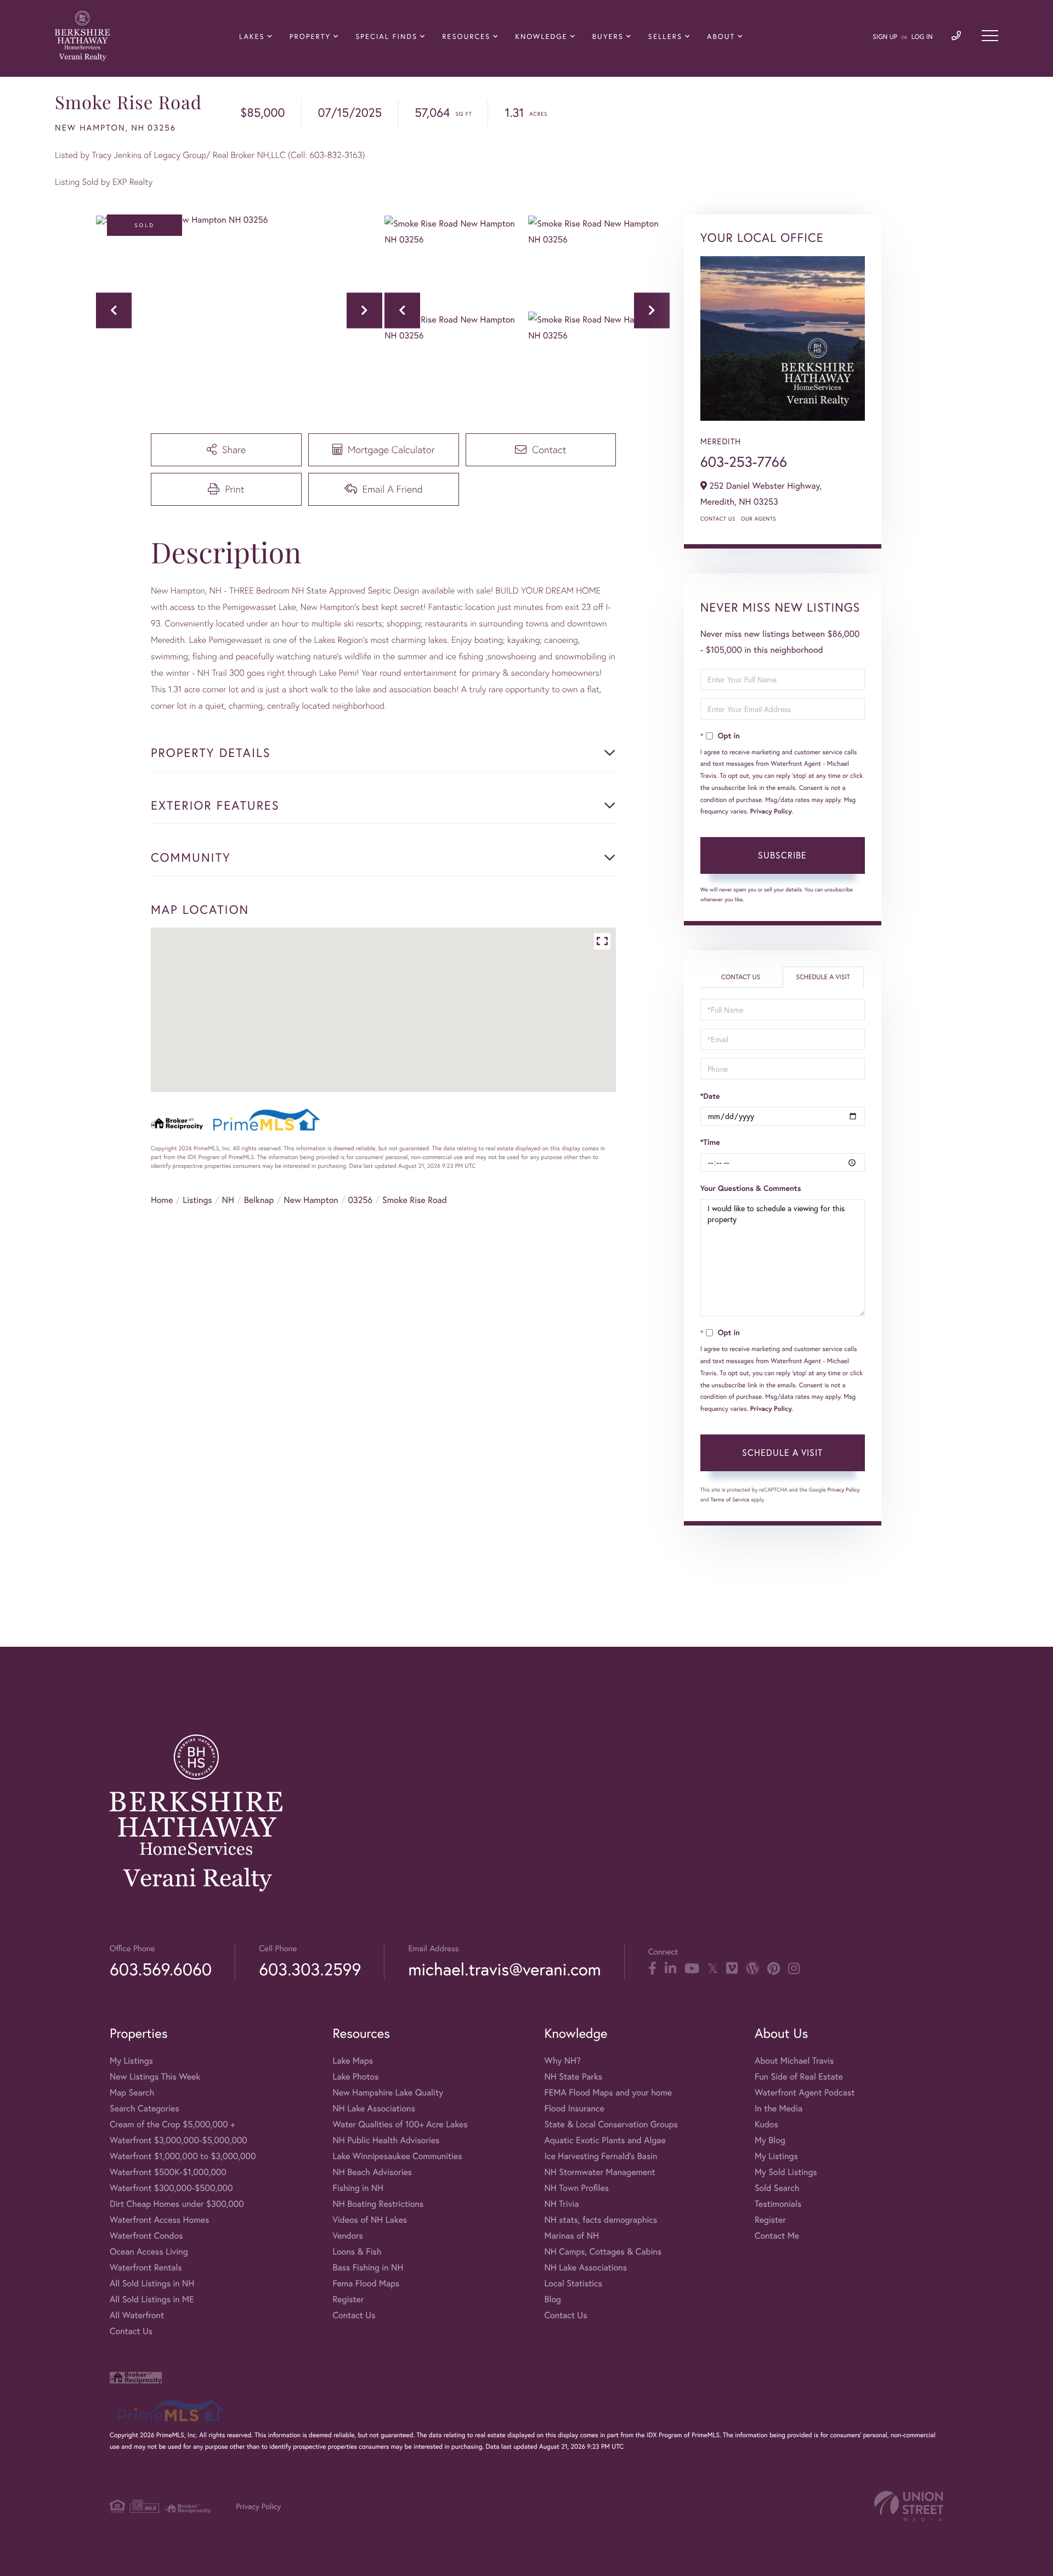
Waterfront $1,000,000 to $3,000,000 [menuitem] (183, 2156)
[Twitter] (713, 1969)
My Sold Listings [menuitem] (786, 2172)
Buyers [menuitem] (608, 36)
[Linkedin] (670, 1969)
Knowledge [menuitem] (541, 36)
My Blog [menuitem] (770, 2140)
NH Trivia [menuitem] (561, 2204)
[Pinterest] (774, 1969)
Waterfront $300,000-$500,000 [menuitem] (171, 2188)
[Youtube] (692, 1969)
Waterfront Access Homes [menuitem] (159, 2220)
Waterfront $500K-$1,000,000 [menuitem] (168, 2172)
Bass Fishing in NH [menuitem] (368, 2267)
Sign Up (885, 37)
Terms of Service (730, 1499)
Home (162, 1200)
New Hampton (311, 1200)
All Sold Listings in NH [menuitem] (152, 2283)
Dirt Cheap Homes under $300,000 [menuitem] (177, 2204)
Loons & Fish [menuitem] (357, 2252)
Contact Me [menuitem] (777, 2236)
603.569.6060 (161, 1969)
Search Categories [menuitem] (145, 2108)
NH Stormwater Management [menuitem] (599, 2172)
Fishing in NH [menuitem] (358, 2188)
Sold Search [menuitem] (777, 2188)
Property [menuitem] (310, 36)
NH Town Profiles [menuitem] (576, 2188)
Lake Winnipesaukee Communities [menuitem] (397, 2156)
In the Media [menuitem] (779, 2108)
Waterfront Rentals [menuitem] (146, 2267)
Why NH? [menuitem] (562, 2061)
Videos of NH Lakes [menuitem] (370, 2220)
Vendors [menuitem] (348, 2236)
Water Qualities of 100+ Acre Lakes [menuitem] (400, 2124)
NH (228, 1200)
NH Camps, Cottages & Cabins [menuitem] (603, 2252)
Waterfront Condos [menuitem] (146, 2236)
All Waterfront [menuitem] (137, 2315)
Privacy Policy (771, 812)
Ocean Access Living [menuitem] (149, 2252)
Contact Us (718, 519)
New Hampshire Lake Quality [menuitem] (388, 2092)
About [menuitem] (721, 36)
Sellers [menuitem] (665, 36)
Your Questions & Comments (751, 1188)
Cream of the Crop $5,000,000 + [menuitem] (172, 2124)
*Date (710, 1096)
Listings (197, 1200)
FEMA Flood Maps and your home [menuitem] (608, 2092)
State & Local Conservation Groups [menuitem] (611, 2124)
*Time (710, 1142)
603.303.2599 (310, 1969)
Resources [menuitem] (466, 36)
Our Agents (758, 519)
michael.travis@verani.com (504, 1969)
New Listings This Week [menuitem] (155, 2077)
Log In (922, 37)
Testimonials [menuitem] (778, 2204)
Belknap (259, 1200)
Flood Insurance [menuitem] (574, 2108)
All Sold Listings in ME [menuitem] (152, 2299)
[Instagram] (794, 1969)
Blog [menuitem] (552, 2299)
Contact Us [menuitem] (131, 2331)
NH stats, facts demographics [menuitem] (601, 2220)
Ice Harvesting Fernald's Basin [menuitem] (601, 2156)
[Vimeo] (732, 1969)
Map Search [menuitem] (132, 2092)
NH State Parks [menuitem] (573, 2077)
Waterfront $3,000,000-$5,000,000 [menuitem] (179, 2140)
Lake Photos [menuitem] (355, 2077)
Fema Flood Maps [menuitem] (366, 2283)
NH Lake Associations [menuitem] (374, 2108)
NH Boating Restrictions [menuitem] (378, 2204)
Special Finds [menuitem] (386, 36)
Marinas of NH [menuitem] (571, 2236)
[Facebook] (652, 1969)
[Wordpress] (752, 1969)
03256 (361, 1200)
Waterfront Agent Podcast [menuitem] (805, 2092)
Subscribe (782, 855)
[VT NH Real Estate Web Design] (909, 2506)
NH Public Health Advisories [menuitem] (386, 2140)
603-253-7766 (744, 462)
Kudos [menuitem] (766, 2124)
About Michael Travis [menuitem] (794, 2061)
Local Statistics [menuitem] (573, 2283)
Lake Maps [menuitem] (353, 2061)
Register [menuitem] (348, 2299)
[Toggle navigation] (990, 36)
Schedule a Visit (823, 977)
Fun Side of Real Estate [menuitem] (799, 2077)
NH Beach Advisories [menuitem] (372, 2172)
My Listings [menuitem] (131, 2061)
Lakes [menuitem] (252, 36)
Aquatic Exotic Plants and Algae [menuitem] (605, 2140)
